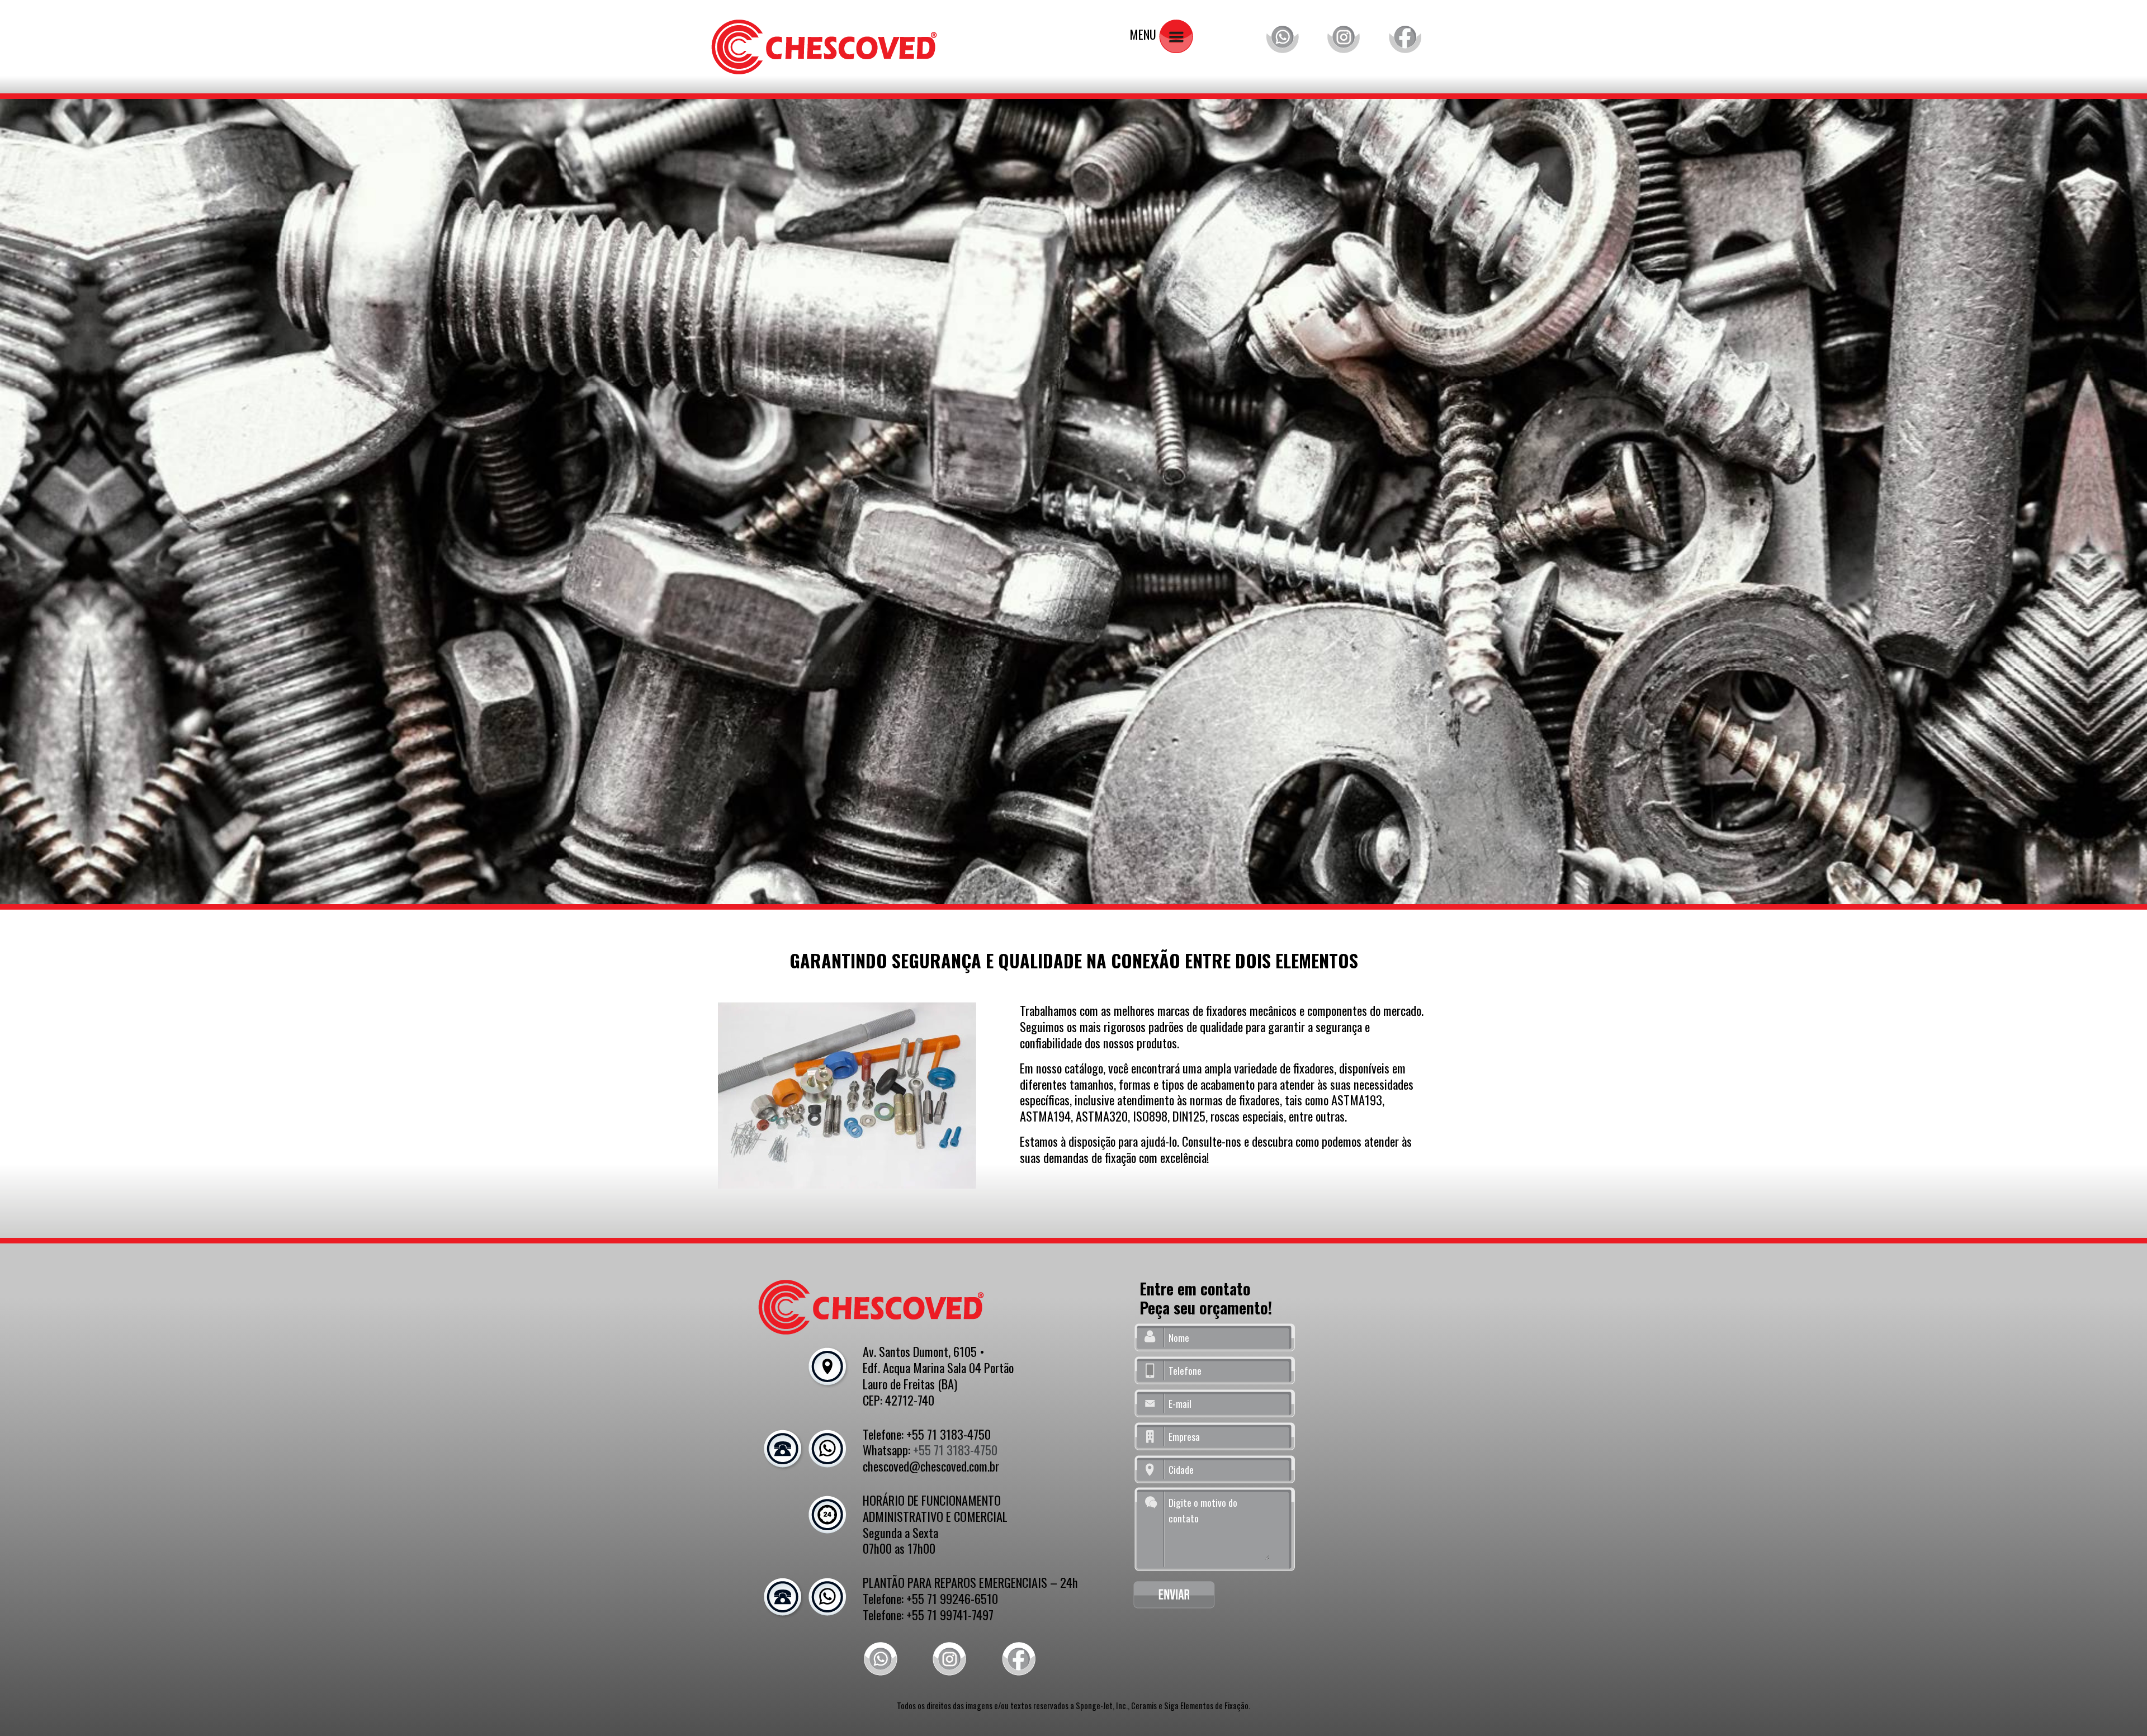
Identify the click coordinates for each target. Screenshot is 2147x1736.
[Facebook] (1405, 34)
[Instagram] (1344, 34)
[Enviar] (1174, 1595)
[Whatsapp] (1282, 34)
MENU (1144, 34)
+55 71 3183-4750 (955, 1449)
